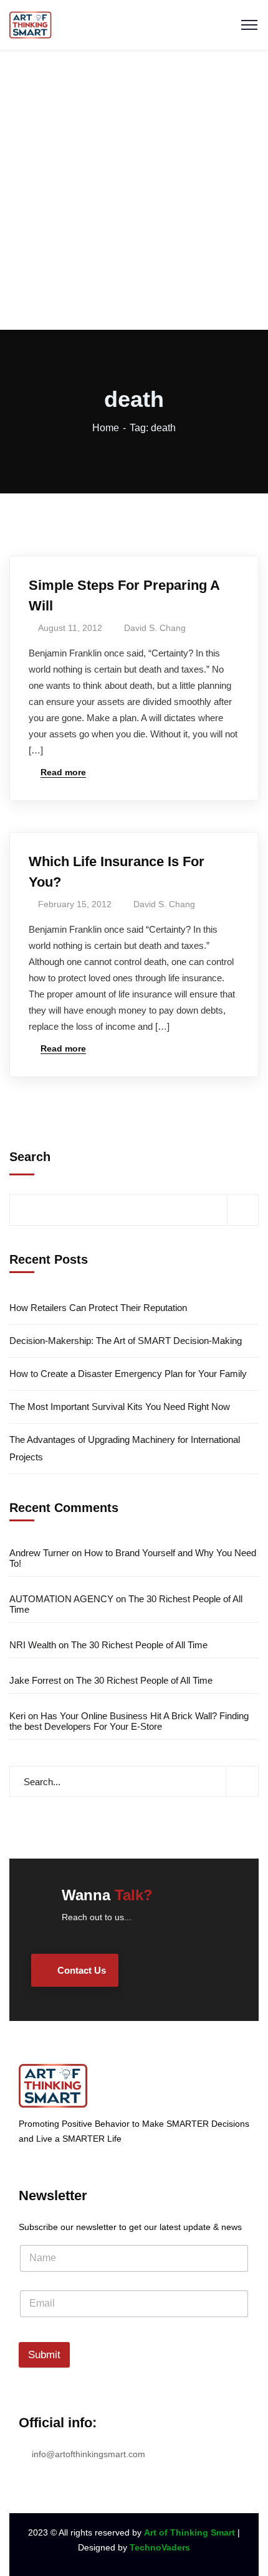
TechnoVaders (160, 2547)
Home (106, 428)
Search (30, 1157)
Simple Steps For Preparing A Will (124, 595)
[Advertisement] (134, 190)
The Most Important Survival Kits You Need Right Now (120, 1407)
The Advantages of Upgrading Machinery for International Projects (125, 1448)
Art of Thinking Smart (189, 2532)
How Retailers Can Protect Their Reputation (98, 1308)
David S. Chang (155, 628)
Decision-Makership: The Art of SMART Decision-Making (126, 1341)
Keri (17, 1716)
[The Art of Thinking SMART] (31, 24)
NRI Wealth (33, 1645)
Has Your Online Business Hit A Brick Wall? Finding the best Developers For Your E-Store (129, 1721)
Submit (44, 2355)
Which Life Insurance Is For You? (117, 872)
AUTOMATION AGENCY (61, 1599)
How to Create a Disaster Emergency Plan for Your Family (128, 1374)
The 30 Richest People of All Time (139, 1645)
